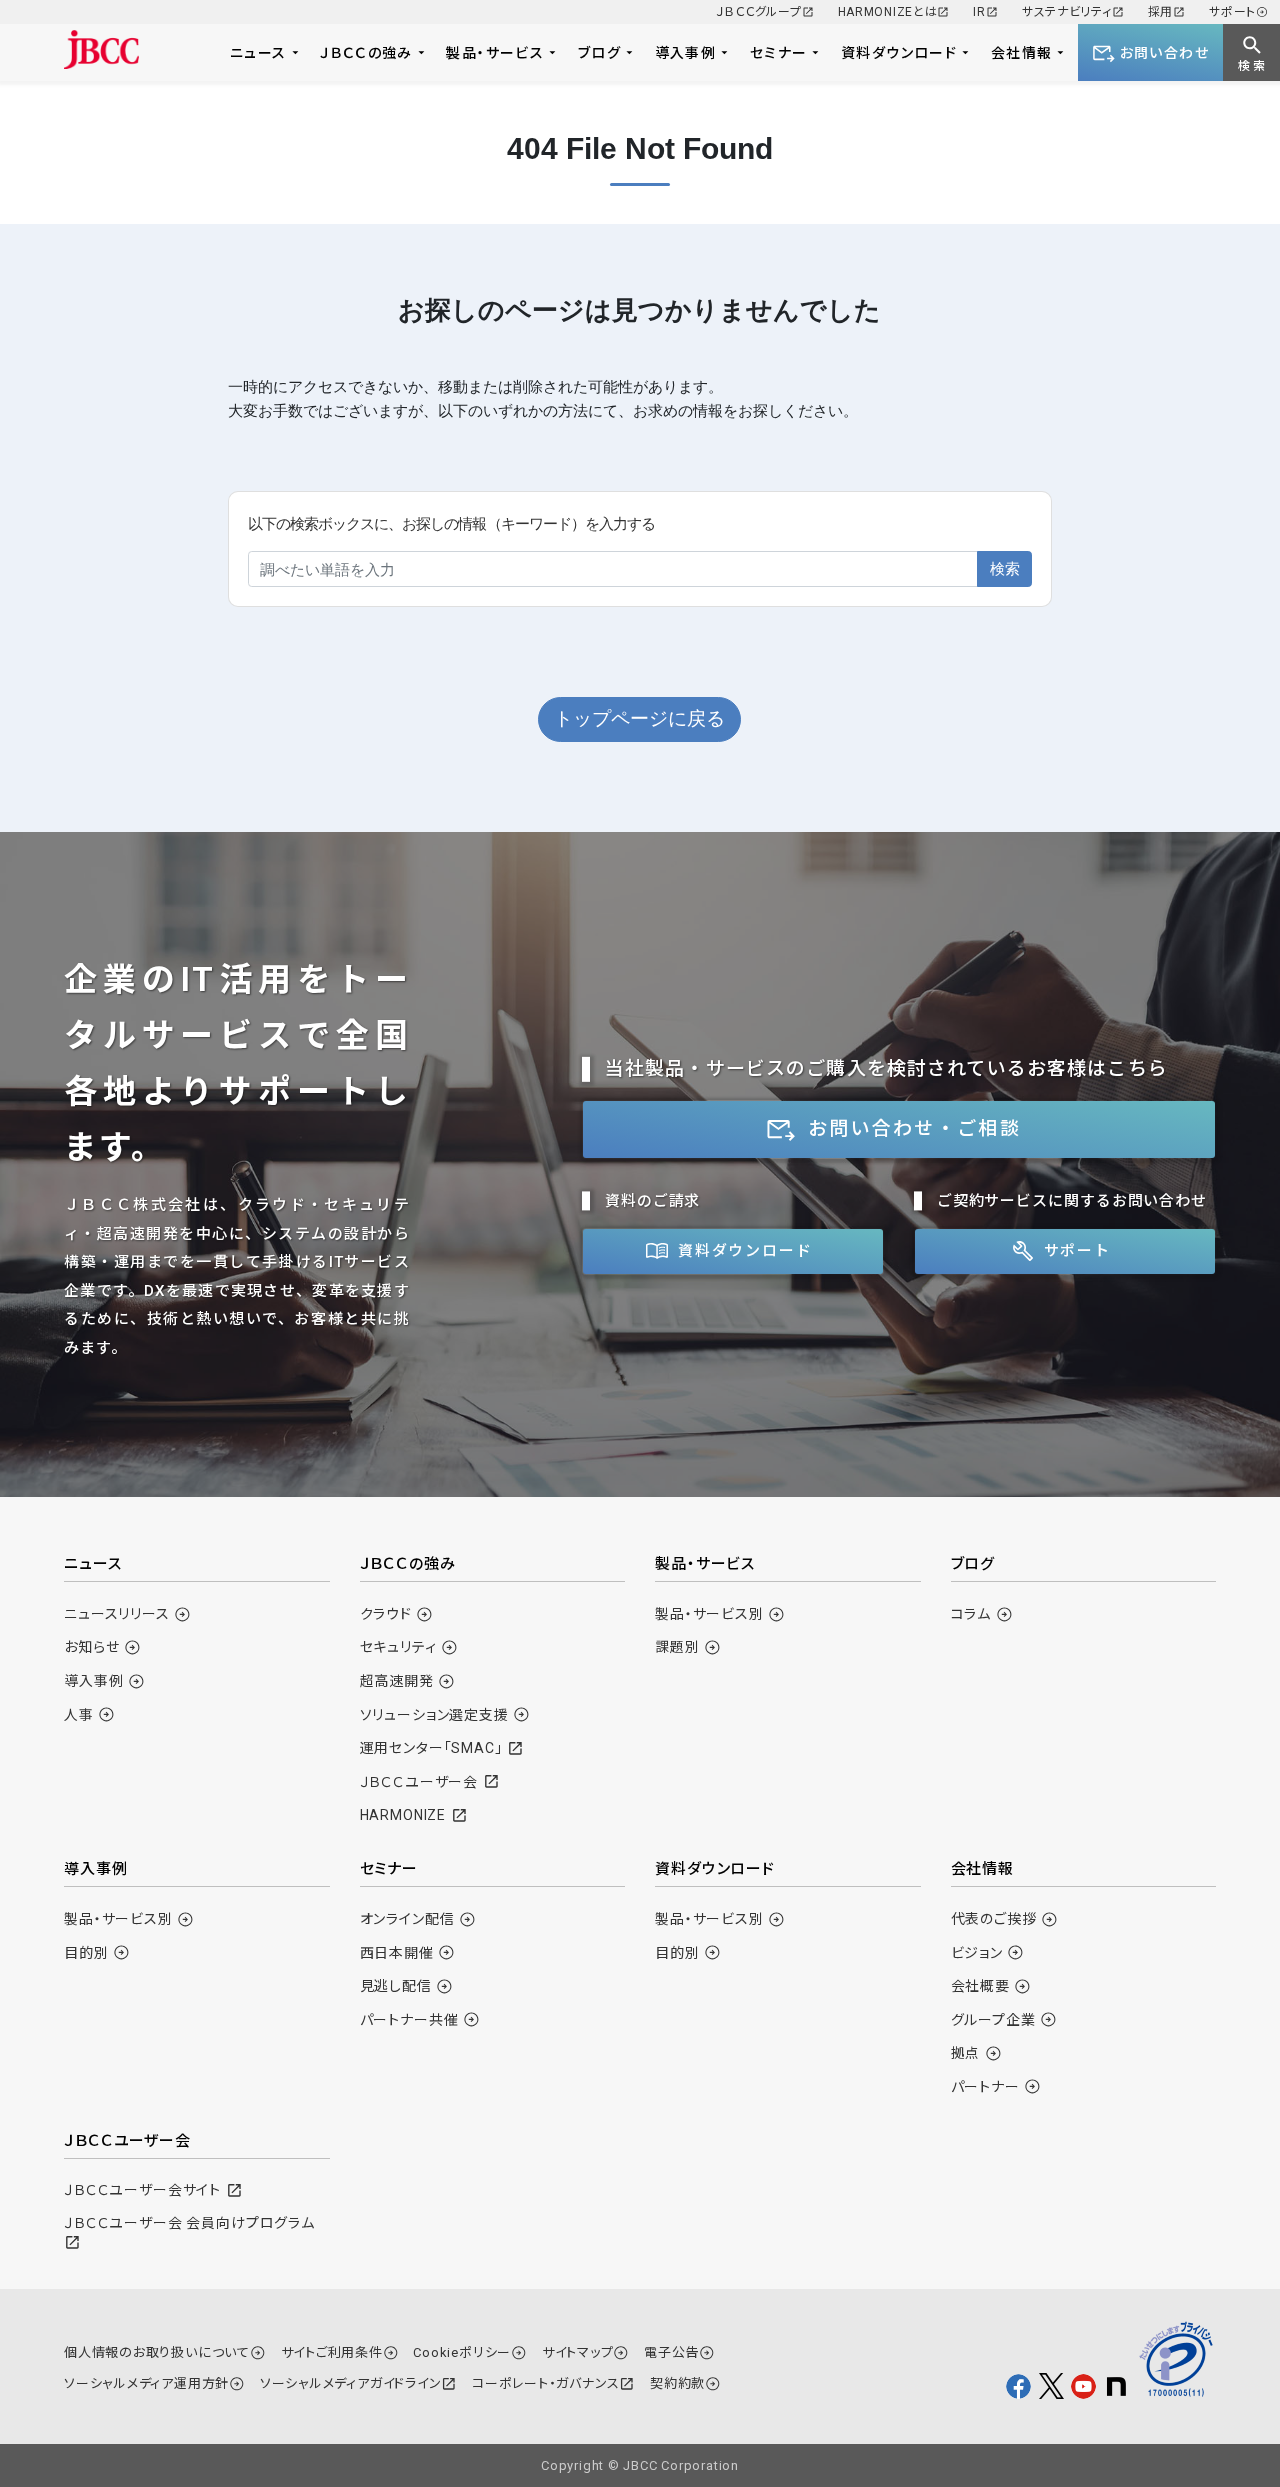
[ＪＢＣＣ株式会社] (101, 49)
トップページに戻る (639, 718)
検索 (1005, 568)
